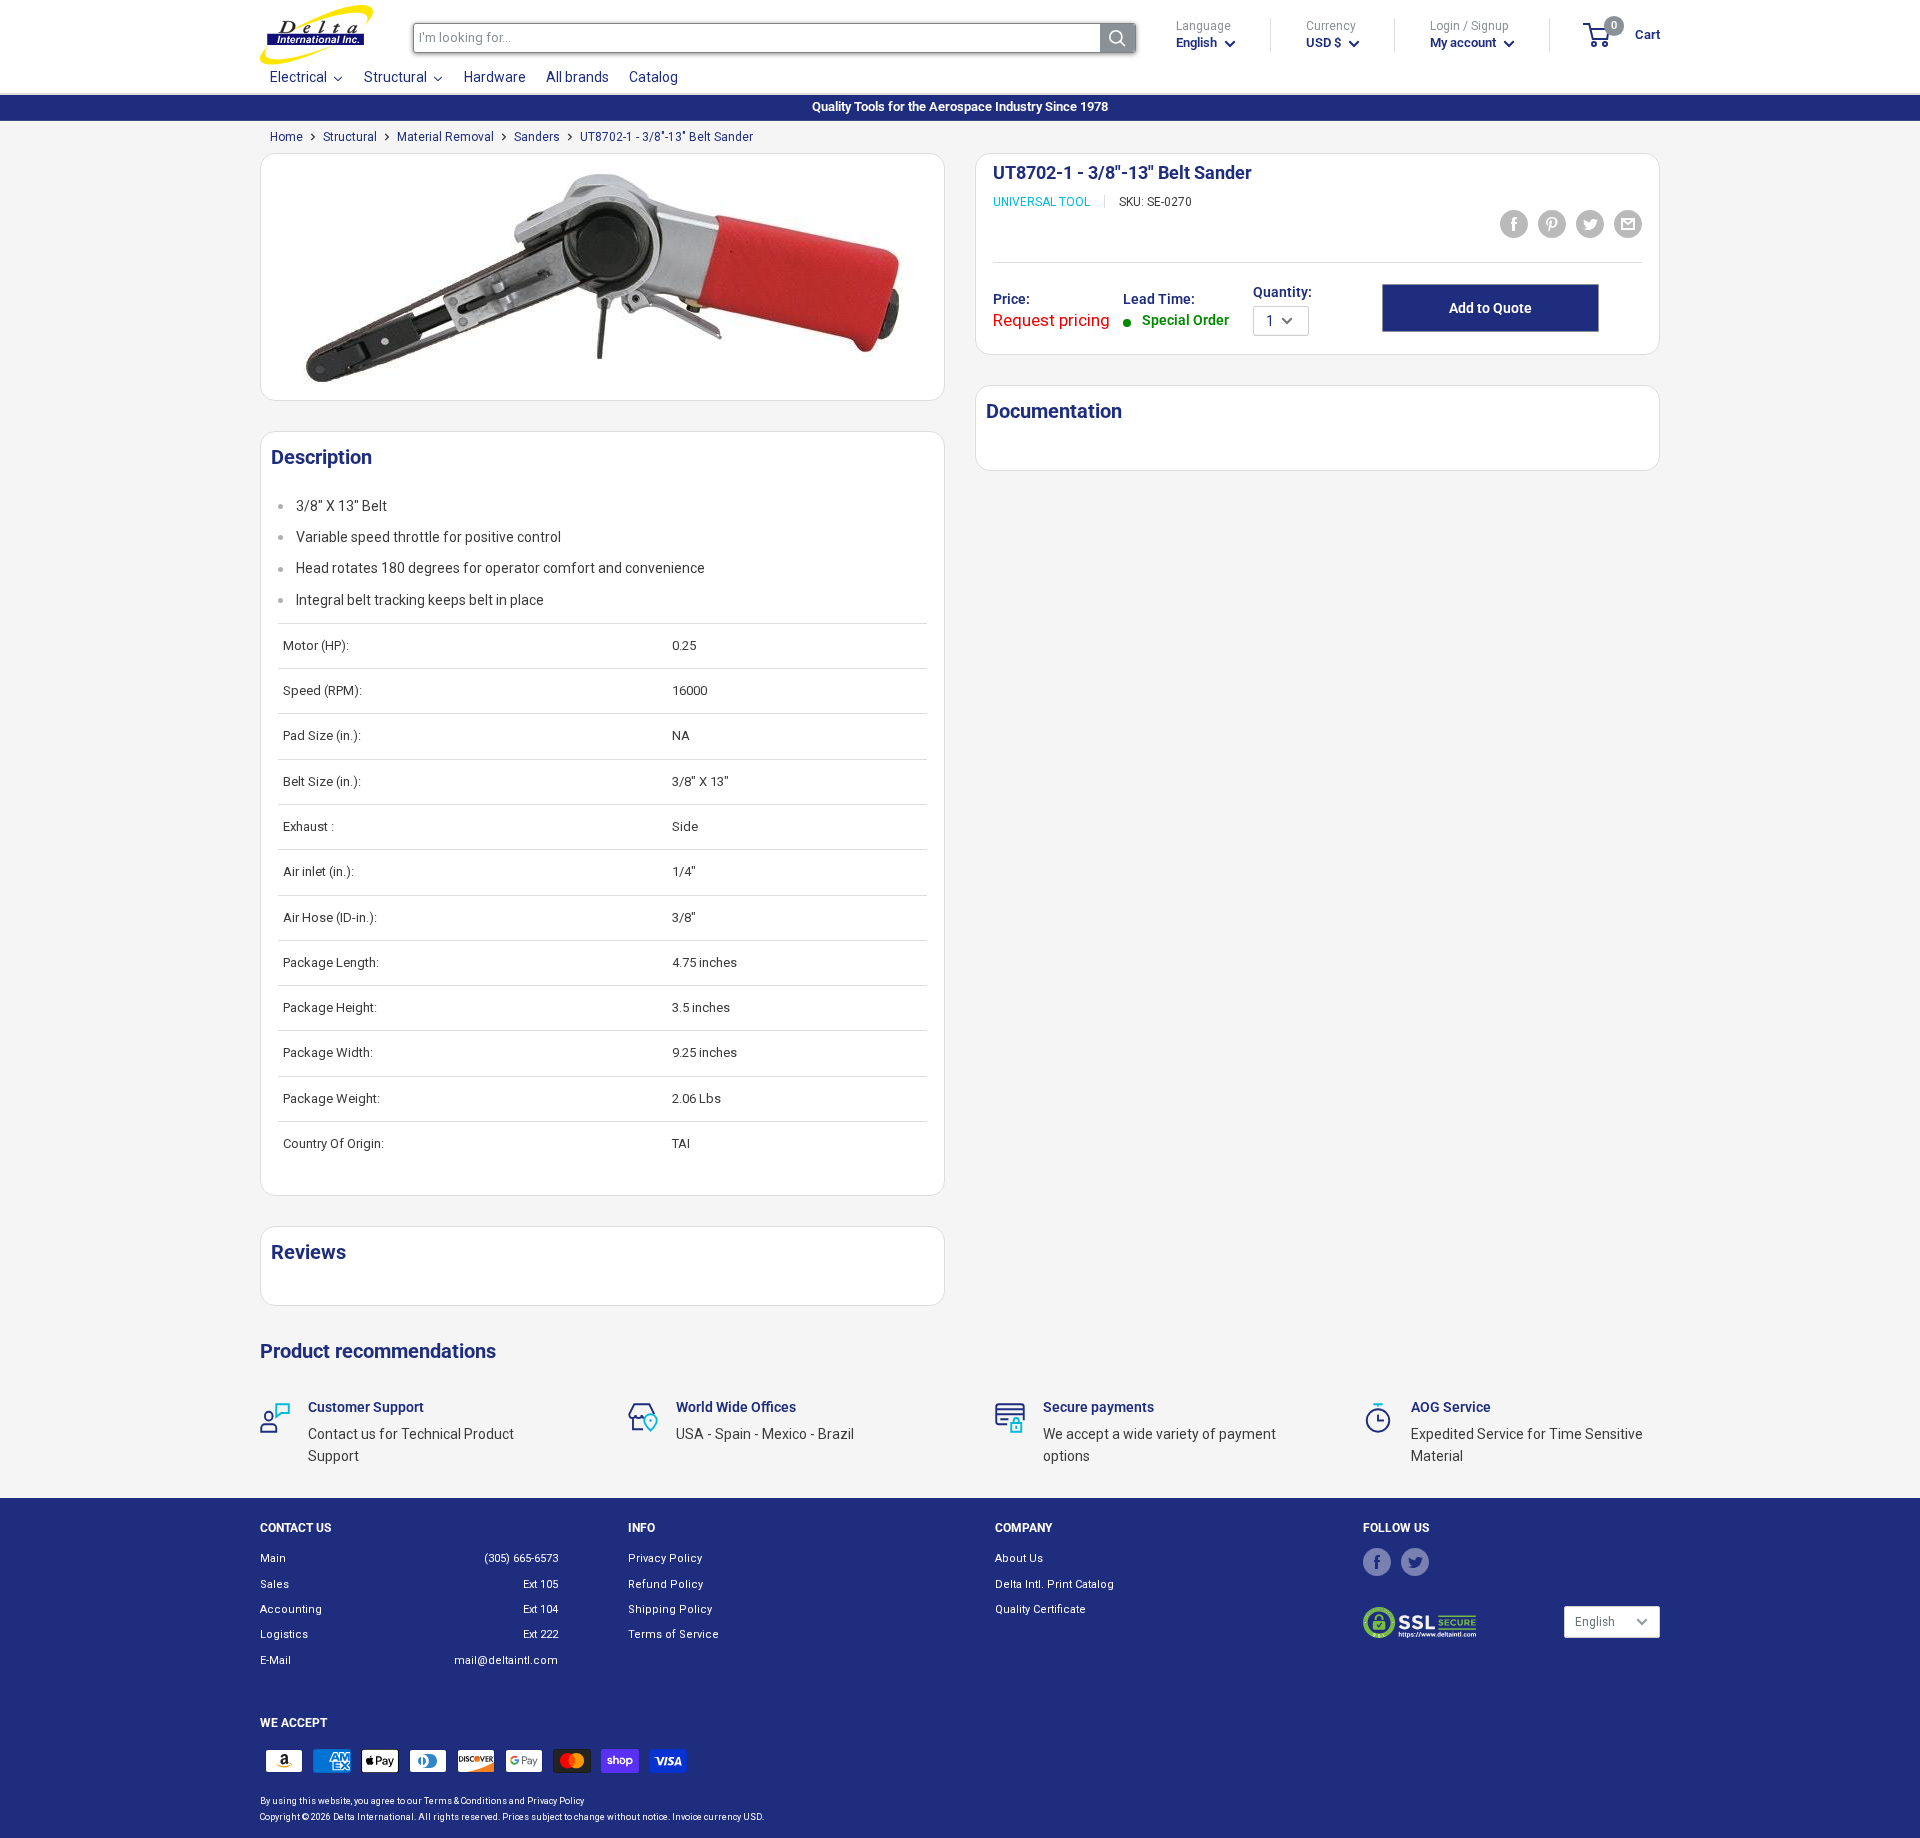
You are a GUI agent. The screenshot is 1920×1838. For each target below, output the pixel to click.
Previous (250, 284)
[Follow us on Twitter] (1415, 1562)
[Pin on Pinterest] (1552, 223)
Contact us (295, 1528)
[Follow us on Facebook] (1377, 1562)
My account (1464, 42)
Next (955, 284)
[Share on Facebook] (1514, 223)
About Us (1019, 1558)
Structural (350, 137)
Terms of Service (673, 1634)
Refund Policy (665, 1584)
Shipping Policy (670, 1609)
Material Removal (445, 137)
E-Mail (275, 1660)
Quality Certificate (1040, 1609)
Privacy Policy (665, 1558)
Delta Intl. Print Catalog (1054, 1584)
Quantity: (1282, 292)
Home (286, 137)
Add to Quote (1490, 308)
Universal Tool (1041, 202)
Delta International (373, 1817)
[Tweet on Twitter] (1590, 223)
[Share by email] (1628, 223)
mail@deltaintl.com (506, 1660)
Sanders (537, 137)
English (1595, 1622)
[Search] (1117, 38)
